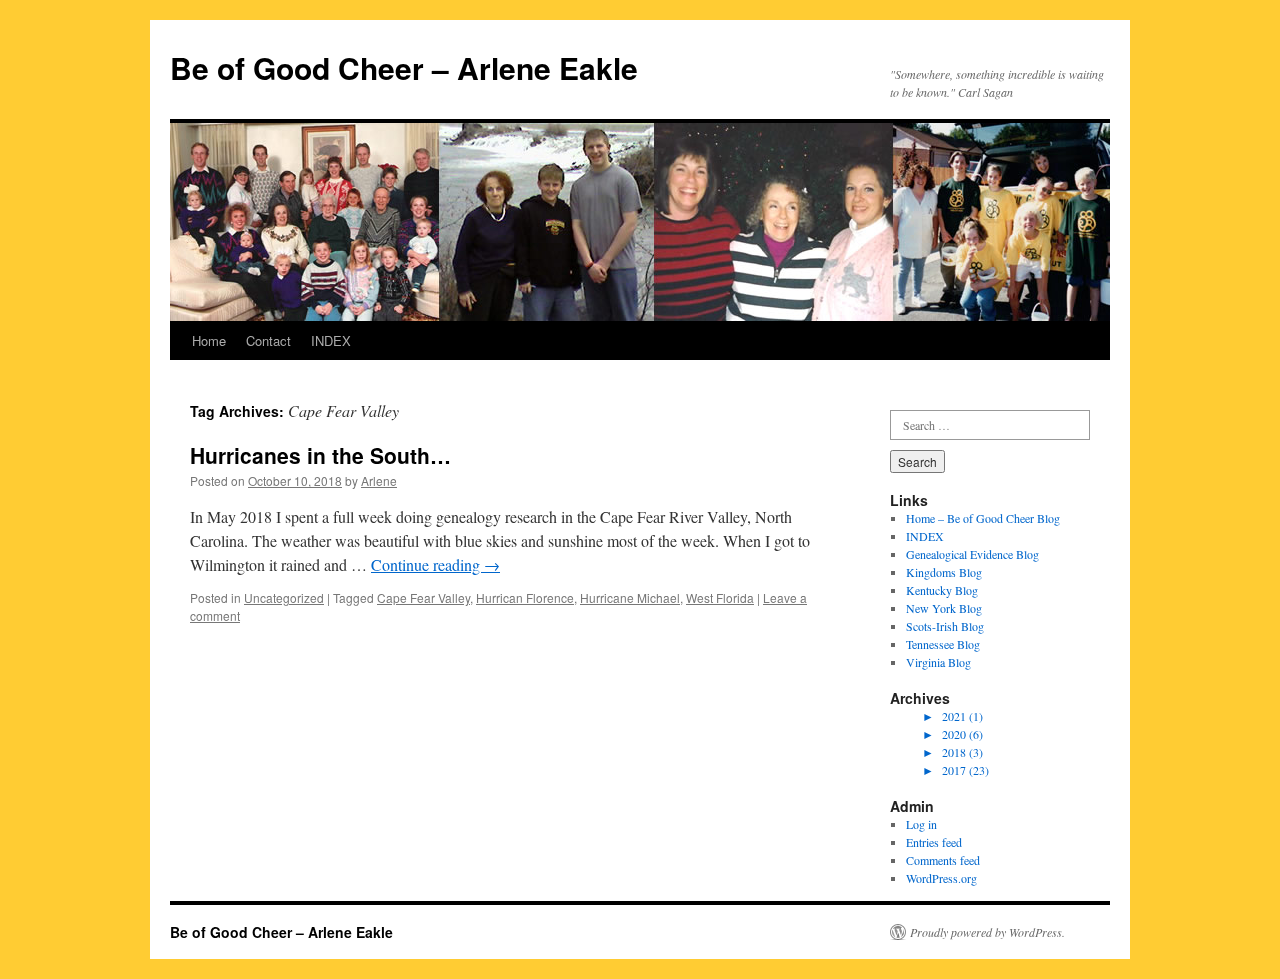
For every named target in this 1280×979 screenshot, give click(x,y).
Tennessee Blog (943, 644)
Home (209, 340)
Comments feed (943, 860)
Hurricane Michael (630, 597)
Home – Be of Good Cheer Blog (983, 518)
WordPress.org (941, 878)
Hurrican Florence (525, 597)
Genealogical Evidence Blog (972, 554)
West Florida (720, 597)
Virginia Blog (938, 662)
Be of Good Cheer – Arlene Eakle (404, 67)
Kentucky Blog (942, 590)
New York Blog (944, 608)
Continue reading (435, 564)
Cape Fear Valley (423, 597)
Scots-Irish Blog (945, 626)
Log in (921, 824)
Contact (268, 340)
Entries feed (934, 842)
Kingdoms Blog (944, 572)
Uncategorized (284, 597)
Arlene (379, 480)
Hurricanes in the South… (320, 455)
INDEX (331, 340)
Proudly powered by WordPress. (987, 932)
